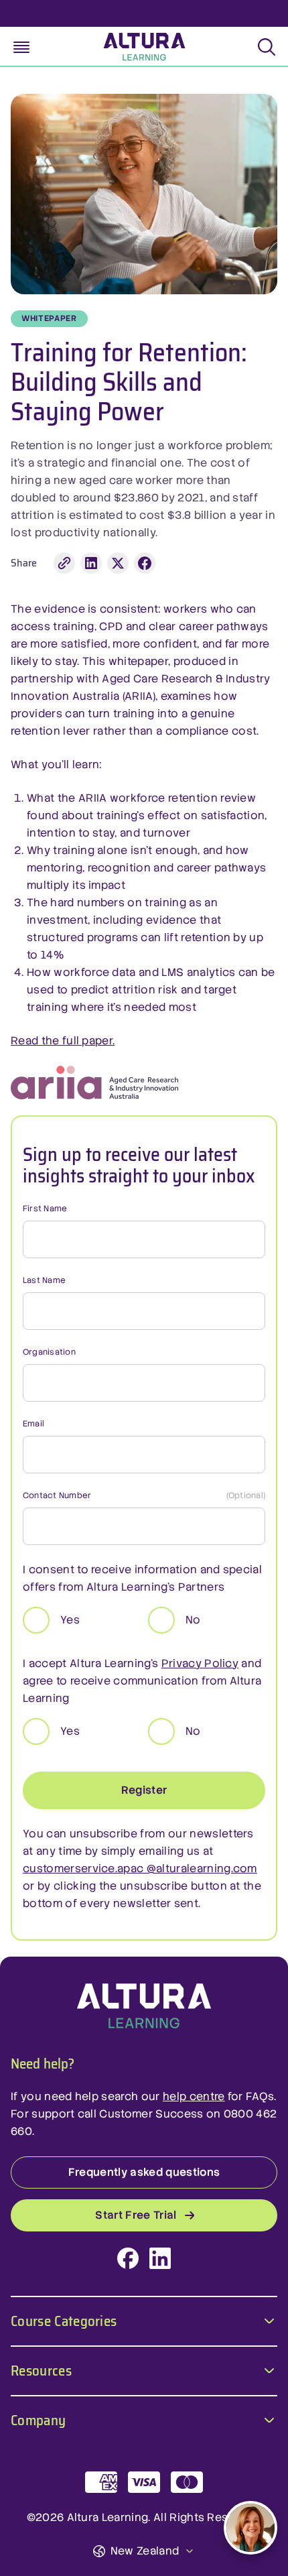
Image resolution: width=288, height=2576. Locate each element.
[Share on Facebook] (145, 563)
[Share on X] (118, 563)
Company (38, 2419)
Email (33, 1424)
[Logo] (144, 2006)
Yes (70, 1620)
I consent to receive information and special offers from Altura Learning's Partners (142, 1578)
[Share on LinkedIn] (91, 563)
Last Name (44, 1280)
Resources (41, 2369)
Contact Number (144, 1495)
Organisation (49, 1352)
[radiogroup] (144, 1620)
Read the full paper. (63, 1041)
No (193, 1620)
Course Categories (64, 2320)
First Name (45, 1209)
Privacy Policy (200, 1663)
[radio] (36, 1620)
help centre (194, 2096)
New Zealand (145, 2551)
